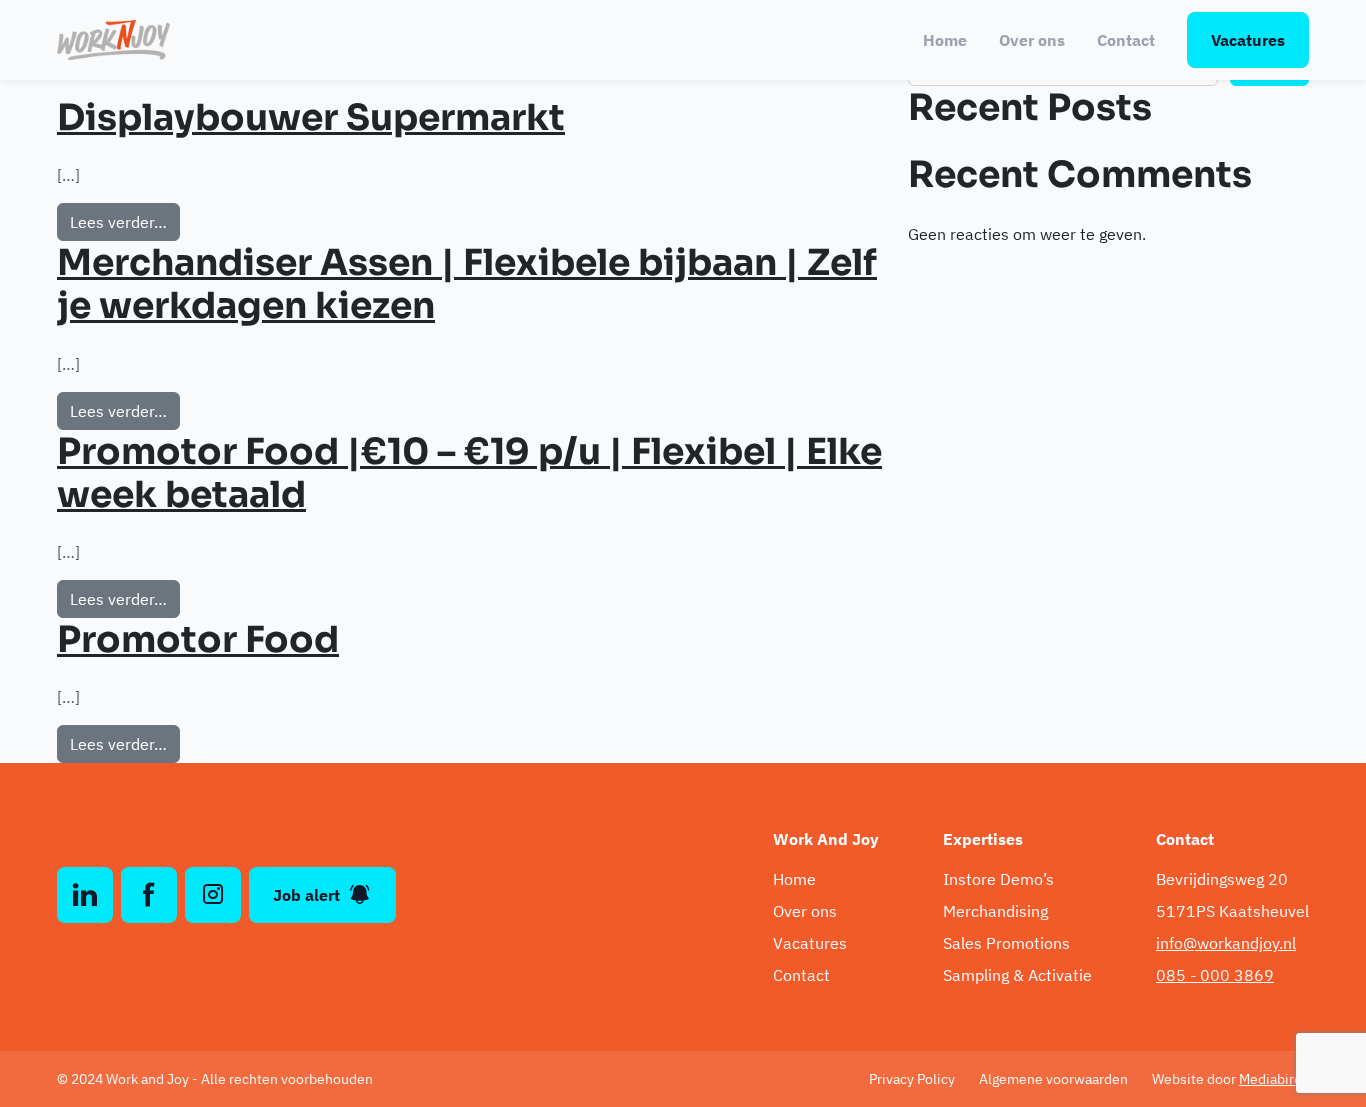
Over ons (1032, 40)
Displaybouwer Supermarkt (311, 117)
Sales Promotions (1006, 943)
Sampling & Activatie (1017, 975)
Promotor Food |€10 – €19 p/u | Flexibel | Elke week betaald (469, 473)
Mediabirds (1274, 1079)
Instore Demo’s (998, 879)
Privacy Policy (912, 1079)
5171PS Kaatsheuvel (1232, 911)
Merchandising (995, 911)
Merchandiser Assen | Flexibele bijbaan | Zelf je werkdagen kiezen (467, 284)
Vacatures (1248, 40)
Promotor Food (198, 639)
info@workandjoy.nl (1226, 943)
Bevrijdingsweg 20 (1222, 879)
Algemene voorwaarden (1053, 1079)
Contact (1126, 40)
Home (945, 40)
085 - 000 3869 (1215, 975)
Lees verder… (125, 221)
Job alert (306, 895)
